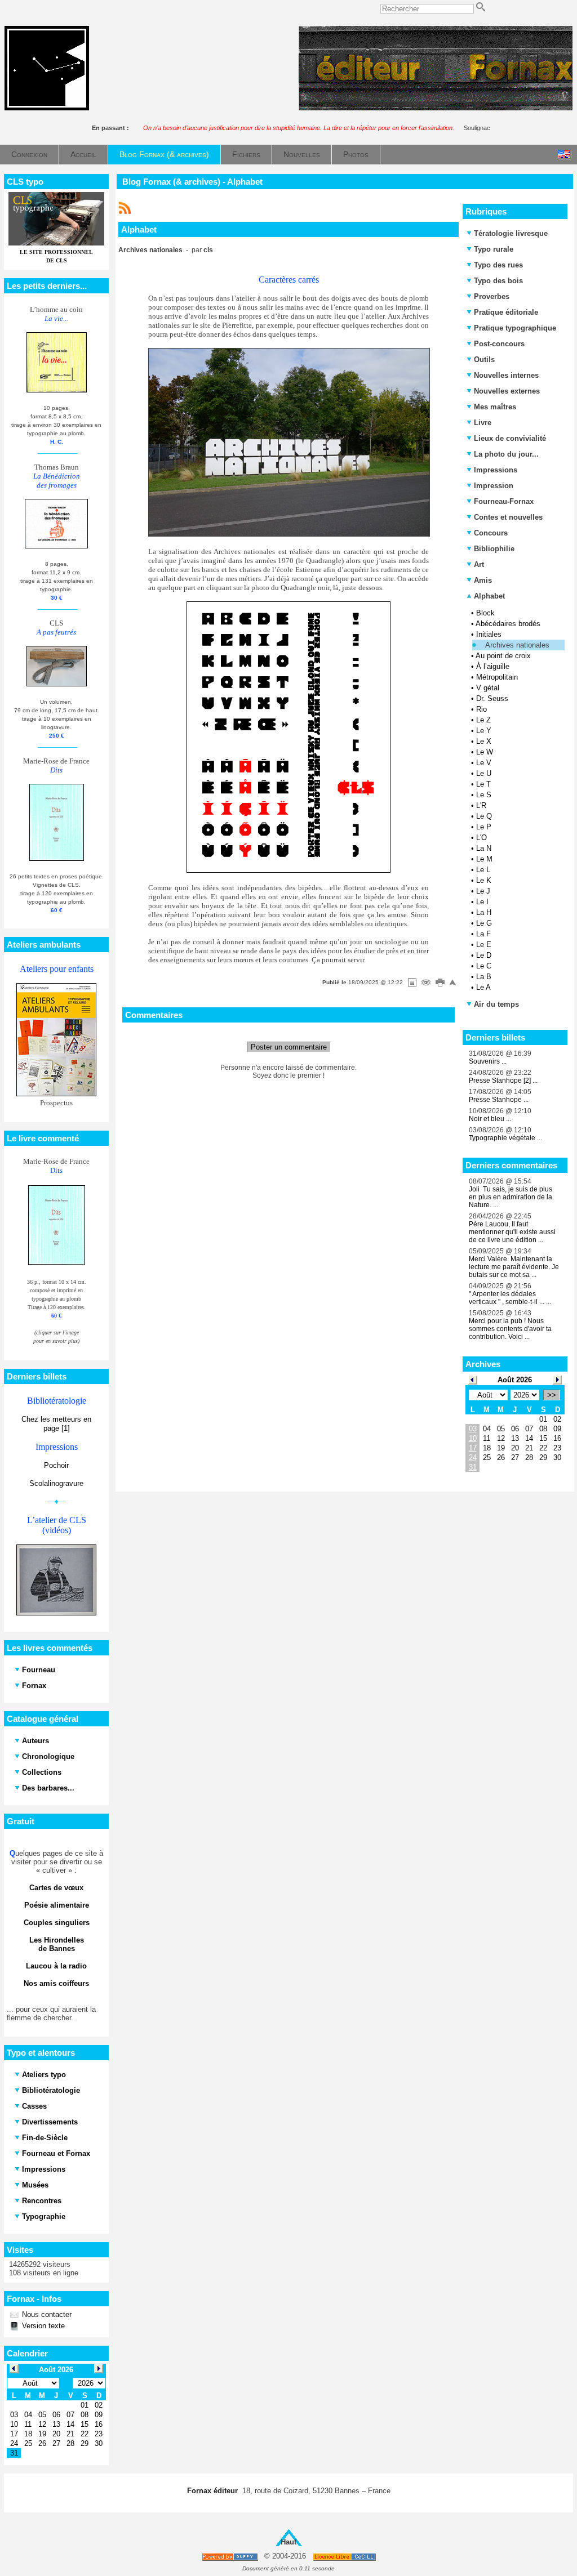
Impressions (496, 470)
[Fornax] (47, 108)
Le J (483, 891)
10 (473, 1438)
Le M (484, 859)
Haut (288, 2542)
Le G (484, 923)
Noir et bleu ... (490, 1119)
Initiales (489, 634)
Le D (484, 955)
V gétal (488, 688)
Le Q (484, 816)
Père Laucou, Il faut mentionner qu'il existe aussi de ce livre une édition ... (512, 1232)
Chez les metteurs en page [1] (56, 1424)
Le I (482, 902)
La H (484, 912)
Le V (484, 763)
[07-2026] (473, 1379)
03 (473, 1429)
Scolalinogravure (56, 1483)
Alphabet (488, 596)
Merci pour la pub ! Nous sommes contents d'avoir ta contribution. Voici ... (510, 1329)
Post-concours (499, 344)
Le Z (483, 720)
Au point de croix (503, 656)
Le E (484, 945)
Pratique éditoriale (506, 312)
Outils (484, 360)
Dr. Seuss (492, 698)
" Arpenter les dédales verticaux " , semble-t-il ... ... (510, 1298)
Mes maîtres (495, 407)
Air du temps (496, 1004)
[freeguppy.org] (231, 2557)
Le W (485, 752)
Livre (483, 423)
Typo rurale (494, 249)
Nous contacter (46, 2314)
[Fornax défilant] (436, 108)
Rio (481, 709)
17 (473, 1448)
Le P (484, 827)
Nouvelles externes (507, 391)
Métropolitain (497, 677)
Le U (484, 773)
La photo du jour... (506, 454)
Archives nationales (517, 645)
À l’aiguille (493, 666)
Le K (484, 880)
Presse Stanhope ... (499, 1100)
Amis (483, 580)
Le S (484, 795)
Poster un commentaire (289, 1047)
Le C (484, 966)
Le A (483, 987)
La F (483, 934)
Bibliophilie (494, 549)
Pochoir (56, 1465)
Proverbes (492, 296)
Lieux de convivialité (510, 438)
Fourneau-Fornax (504, 501)
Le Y (484, 731)
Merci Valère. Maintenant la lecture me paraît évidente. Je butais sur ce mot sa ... (514, 1267)
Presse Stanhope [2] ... (503, 1081)
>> (552, 1395)
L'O (481, 838)
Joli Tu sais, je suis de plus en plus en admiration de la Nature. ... (511, 1197)
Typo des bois (498, 281)
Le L (483, 870)
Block (485, 613)
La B (484, 977)
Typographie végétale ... (505, 1138)
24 (473, 1457)
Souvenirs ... (488, 1061)
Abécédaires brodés (508, 624)
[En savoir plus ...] (345, 2557)
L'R (481, 805)
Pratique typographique (515, 328)
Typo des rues (498, 265)
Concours (491, 533)
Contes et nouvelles (508, 517)
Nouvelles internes (506, 375)
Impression (494, 486)
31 (473, 1467)
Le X (484, 741)
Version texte (42, 2326)
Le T (483, 784)
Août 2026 (515, 1380)
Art (479, 564)
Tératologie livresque (511, 233)
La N (484, 848)
